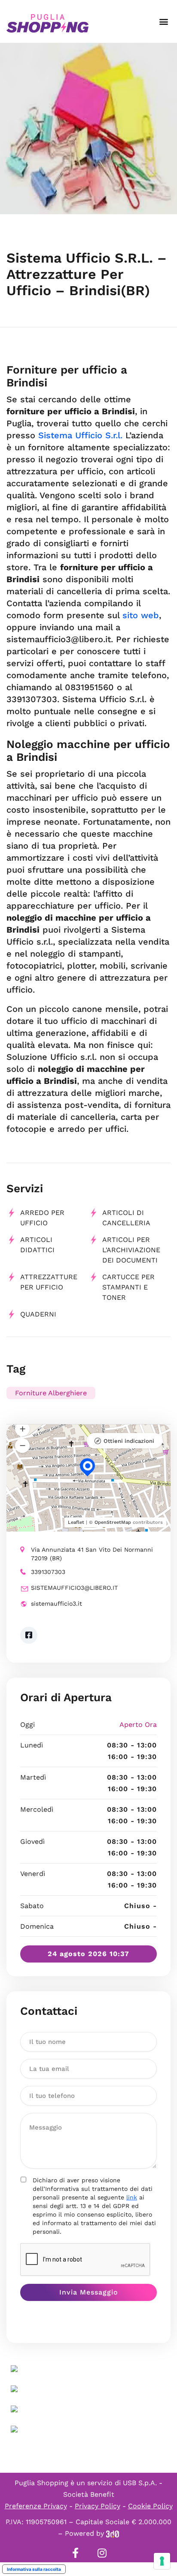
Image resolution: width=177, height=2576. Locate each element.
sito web (141, 615)
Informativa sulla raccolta (34, 2569)
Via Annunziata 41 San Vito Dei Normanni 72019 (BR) (92, 1554)
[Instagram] (102, 2553)
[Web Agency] (113, 2533)
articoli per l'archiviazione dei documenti (131, 1250)
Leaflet (76, 1522)
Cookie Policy (150, 2506)
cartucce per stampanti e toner (128, 1287)
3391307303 (48, 1572)
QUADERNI (38, 1314)
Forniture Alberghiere (51, 1393)
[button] (163, 22)
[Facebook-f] (75, 2553)
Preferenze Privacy (36, 2506)
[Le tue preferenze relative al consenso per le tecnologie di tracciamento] (162, 2561)
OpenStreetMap (113, 1522)
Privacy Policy (98, 2506)
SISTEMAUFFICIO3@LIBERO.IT (74, 1588)
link (132, 2197)
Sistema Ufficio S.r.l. (80, 435)
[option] (88, 129)
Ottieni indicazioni (129, 1441)
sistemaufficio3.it (56, 1604)
